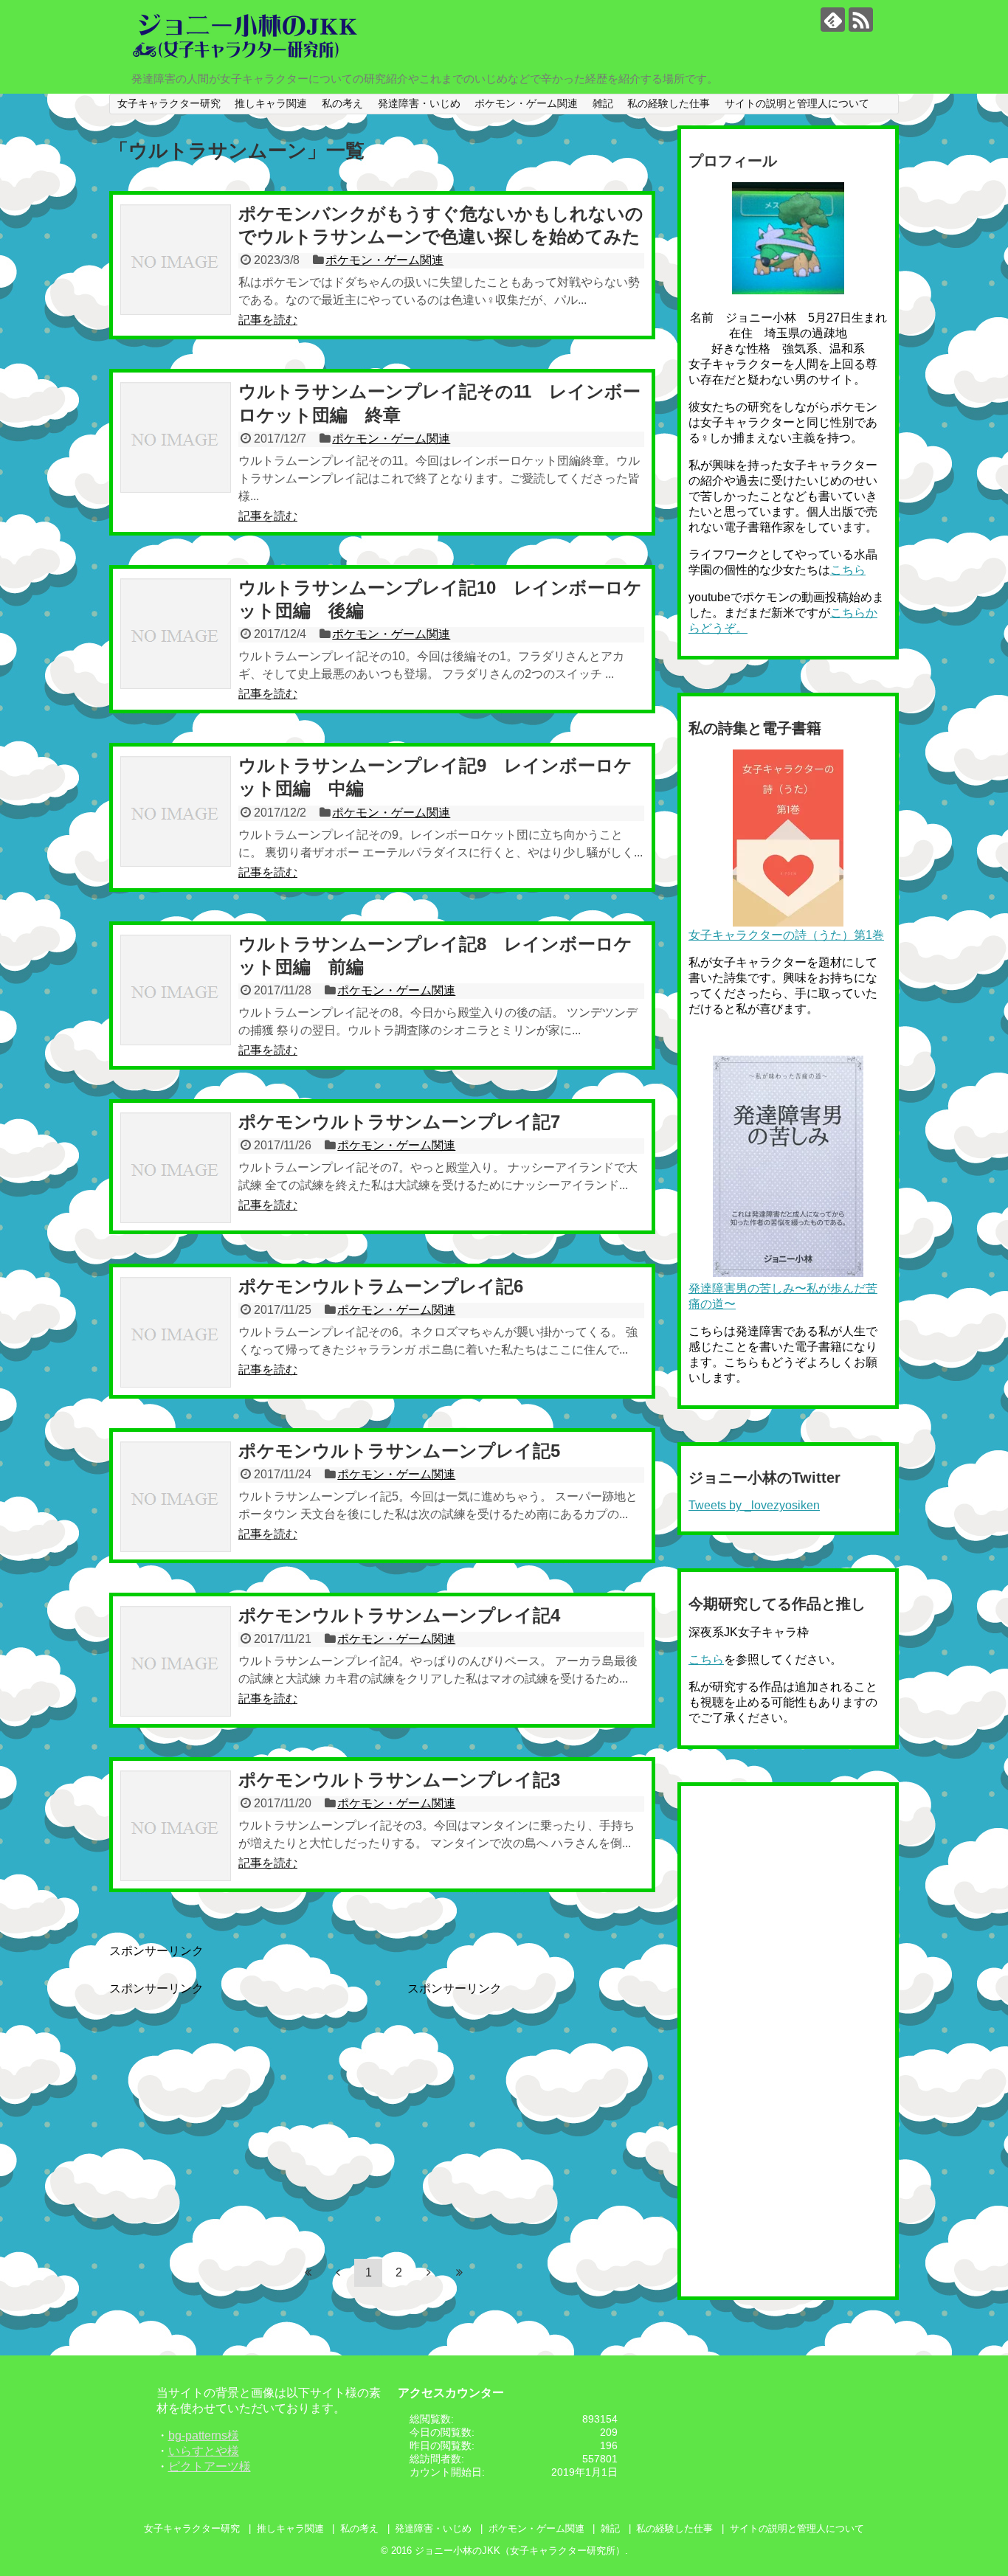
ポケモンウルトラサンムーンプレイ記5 (399, 1451)
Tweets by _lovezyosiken (754, 1505)
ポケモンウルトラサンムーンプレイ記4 (399, 1615)
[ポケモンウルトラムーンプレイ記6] (176, 1332)
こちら (848, 570)
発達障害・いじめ (419, 103)
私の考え (342, 103)
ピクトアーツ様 (210, 2466)
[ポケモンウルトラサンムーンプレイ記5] (176, 1497)
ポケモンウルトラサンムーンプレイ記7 (399, 1122)
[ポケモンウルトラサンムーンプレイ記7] (176, 1168)
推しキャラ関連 (271, 103)
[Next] (429, 2272)
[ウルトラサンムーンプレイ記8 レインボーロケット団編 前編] (176, 990)
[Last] (459, 2272)
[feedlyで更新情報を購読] (833, 20)
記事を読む (268, 320)
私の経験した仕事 (669, 103)
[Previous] (338, 2272)
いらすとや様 (204, 2451)
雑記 (603, 103)
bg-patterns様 (204, 2435)
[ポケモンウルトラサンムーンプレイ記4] (176, 1661)
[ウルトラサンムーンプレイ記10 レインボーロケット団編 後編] (176, 634)
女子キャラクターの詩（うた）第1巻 (786, 935)
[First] (308, 2272)
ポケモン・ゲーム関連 (526, 103)
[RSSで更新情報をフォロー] (861, 20)
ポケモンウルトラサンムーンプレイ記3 (399, 1780)
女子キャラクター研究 (169, 103)
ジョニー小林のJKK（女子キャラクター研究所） (520, 2551)
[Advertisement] (233, 2100)
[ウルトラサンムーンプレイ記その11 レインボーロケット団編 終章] (176, 437)
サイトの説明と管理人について (797, 103)
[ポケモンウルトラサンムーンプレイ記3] (176, 1826)
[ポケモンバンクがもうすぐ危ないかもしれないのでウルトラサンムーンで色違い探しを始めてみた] (176, 260)
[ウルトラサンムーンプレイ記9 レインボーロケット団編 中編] (176, 811)
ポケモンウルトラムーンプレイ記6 (381, 1286)
